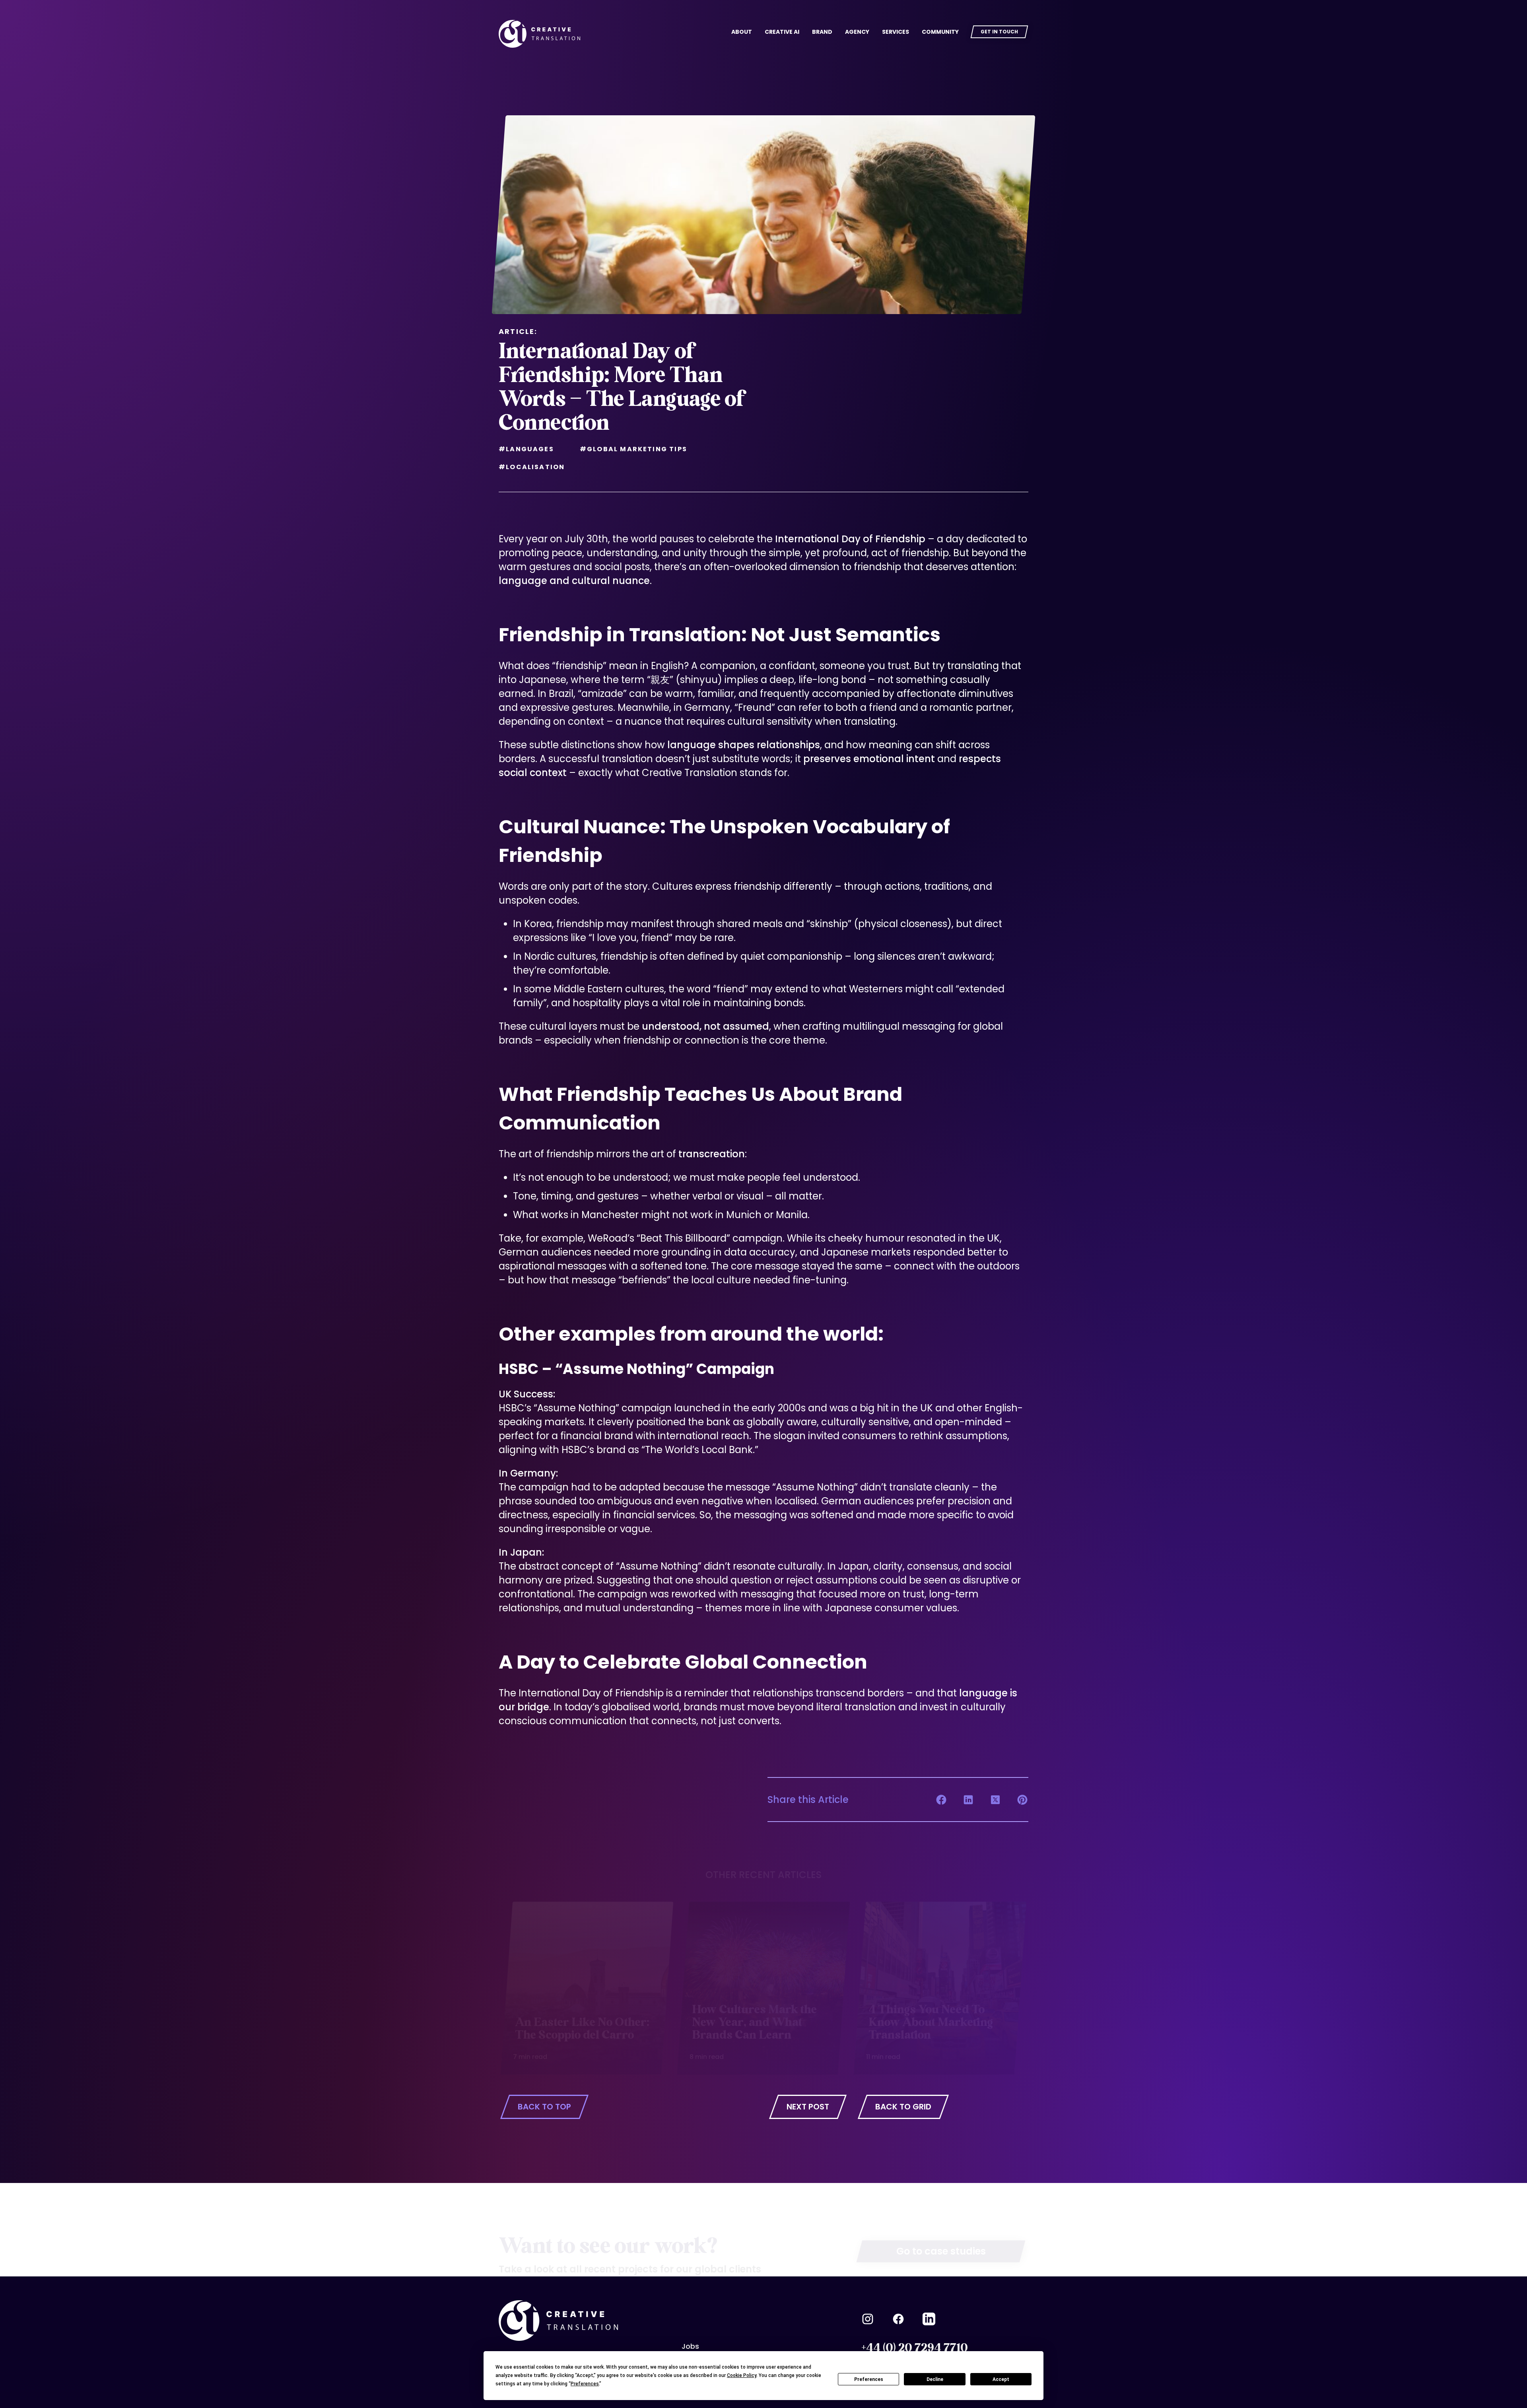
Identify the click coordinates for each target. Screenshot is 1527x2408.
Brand (822, 32)
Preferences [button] (585, 2384)
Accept (1001, 2379)
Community (940, 32)
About (742, 32)
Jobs (690, 2346)
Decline (935, 2379)
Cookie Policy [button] (742, 2375)
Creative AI (782, 32)
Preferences (869, 2379)
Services (896, 32)
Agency (857, 32)
